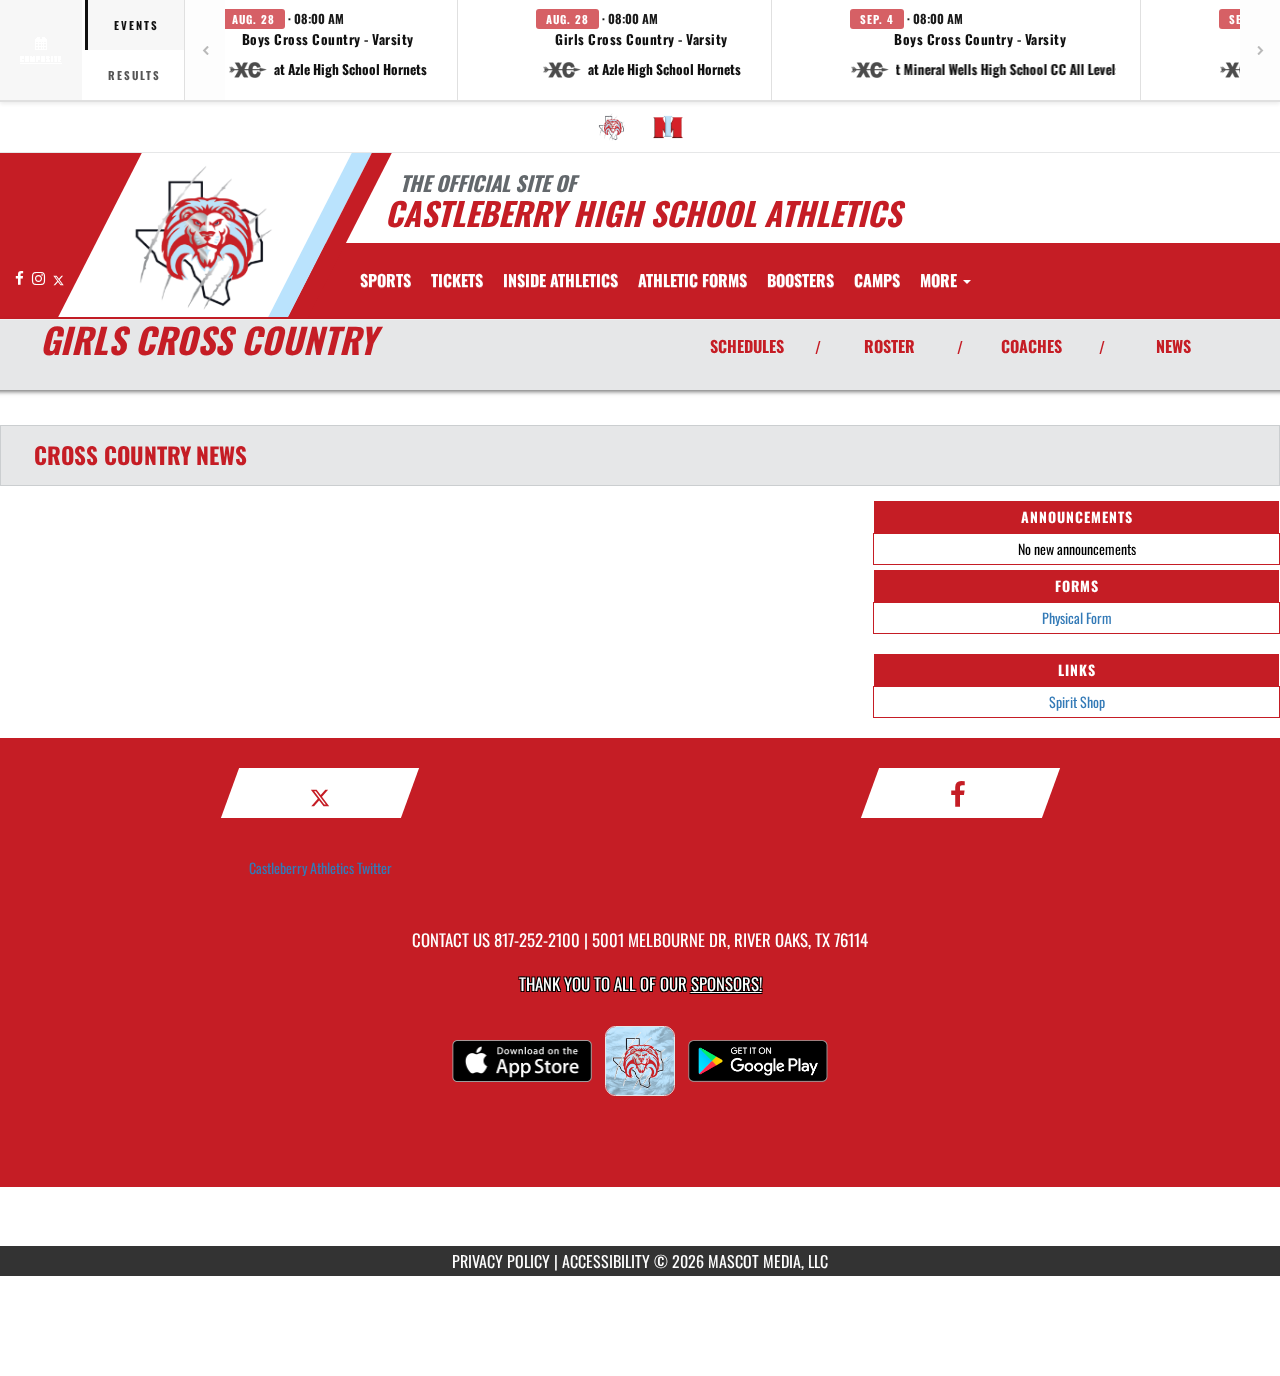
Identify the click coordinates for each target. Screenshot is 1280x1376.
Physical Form (1077, 617)
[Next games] (1260, 50)
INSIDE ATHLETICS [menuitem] (560, 280)
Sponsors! (726, 983)
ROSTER (889, 346)
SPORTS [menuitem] (385, 280)
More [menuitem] (940, 280)
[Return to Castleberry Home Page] (203, 238)
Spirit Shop (1077, 701)
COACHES (1031, 346)
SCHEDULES (747, 346)
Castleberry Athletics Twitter (320, 867)
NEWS (1173, 346)
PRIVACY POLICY (501, 1261)
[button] (328, 50)
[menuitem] (612, 127)
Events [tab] (136, 25)
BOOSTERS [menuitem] (800, 280)
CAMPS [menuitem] (877, 280)
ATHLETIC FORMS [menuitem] (692, 280)
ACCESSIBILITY (606, 1261)
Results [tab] (134, 75)
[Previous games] (205, 50)
